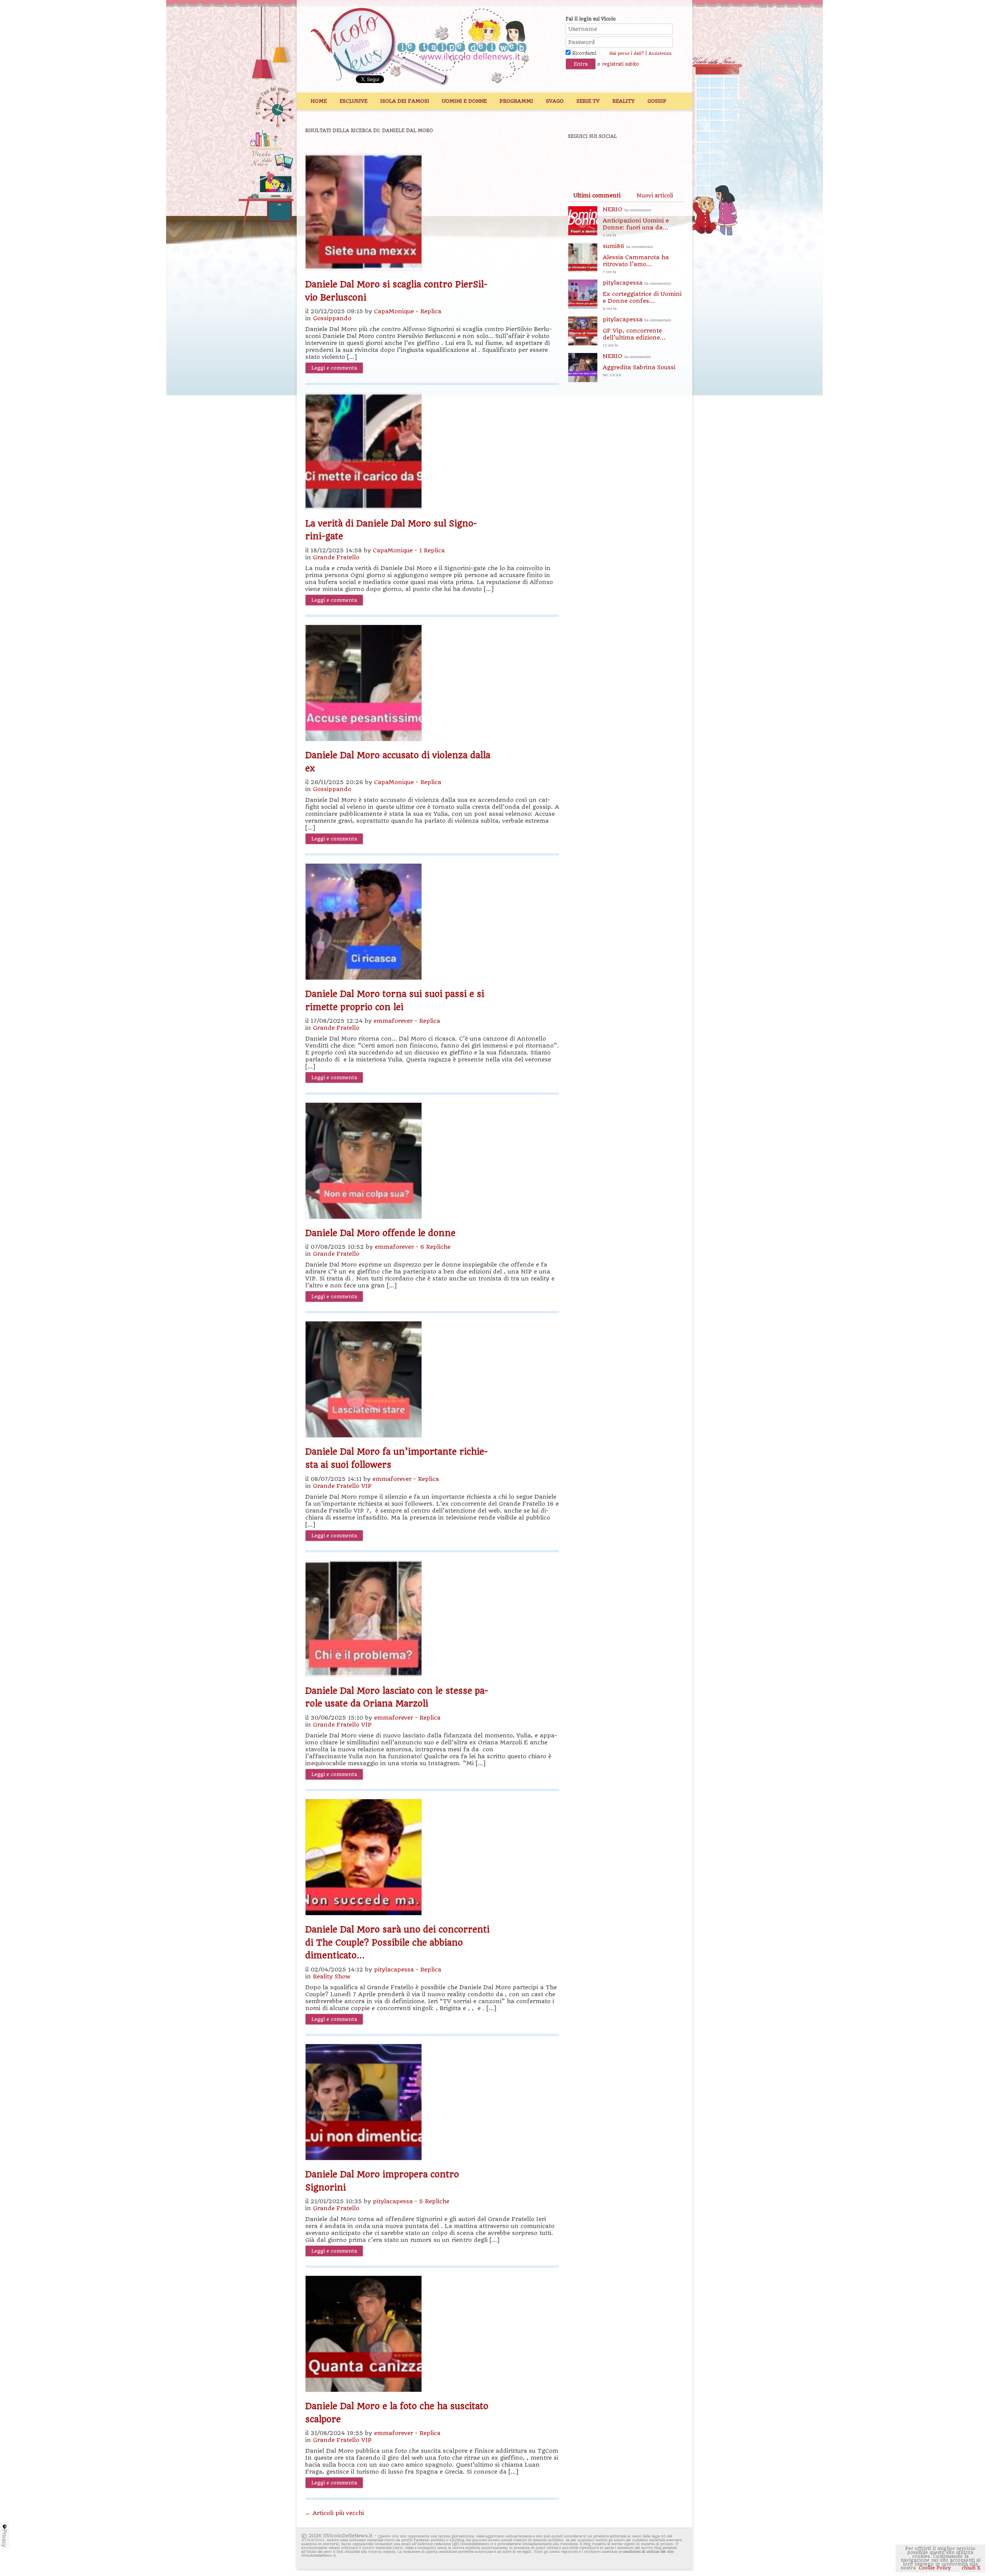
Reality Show (332, 1977)
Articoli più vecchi (335, 2513)
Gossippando (332, 318)
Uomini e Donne (464, 101)
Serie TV (588, 101)
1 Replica (432, 550)
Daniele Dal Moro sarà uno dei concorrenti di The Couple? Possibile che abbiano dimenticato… (397, 1942)
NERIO (636, 222)
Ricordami (583, 53)
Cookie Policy (935, 2568)
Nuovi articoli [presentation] (655, 195)
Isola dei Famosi (405, 101)
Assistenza (660, 53)
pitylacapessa (394, 1970)
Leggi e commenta (334, 368)
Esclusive (353, 101)
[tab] (597, 195)
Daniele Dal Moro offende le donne (380, 1233)
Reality (624, 101)
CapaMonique (394, 311)
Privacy (5, 2538)
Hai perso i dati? (626, 53)
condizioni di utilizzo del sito (648, 2551)
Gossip (657, 101)
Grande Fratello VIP (342, 1486)
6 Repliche (435, 1247)
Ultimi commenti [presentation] (597, 195)
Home (319, 101)
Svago (555, 101)
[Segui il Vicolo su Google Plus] (634, 157)
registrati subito (620, 64)
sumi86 (636, 258)
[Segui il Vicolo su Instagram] (660, 157)
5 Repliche (434, 2201)
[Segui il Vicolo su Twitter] (607, 157)
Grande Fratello (336, 557)
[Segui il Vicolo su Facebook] (580, 157)
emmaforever (393, 1021)
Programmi (516, 101)
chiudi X (970, 2568)
